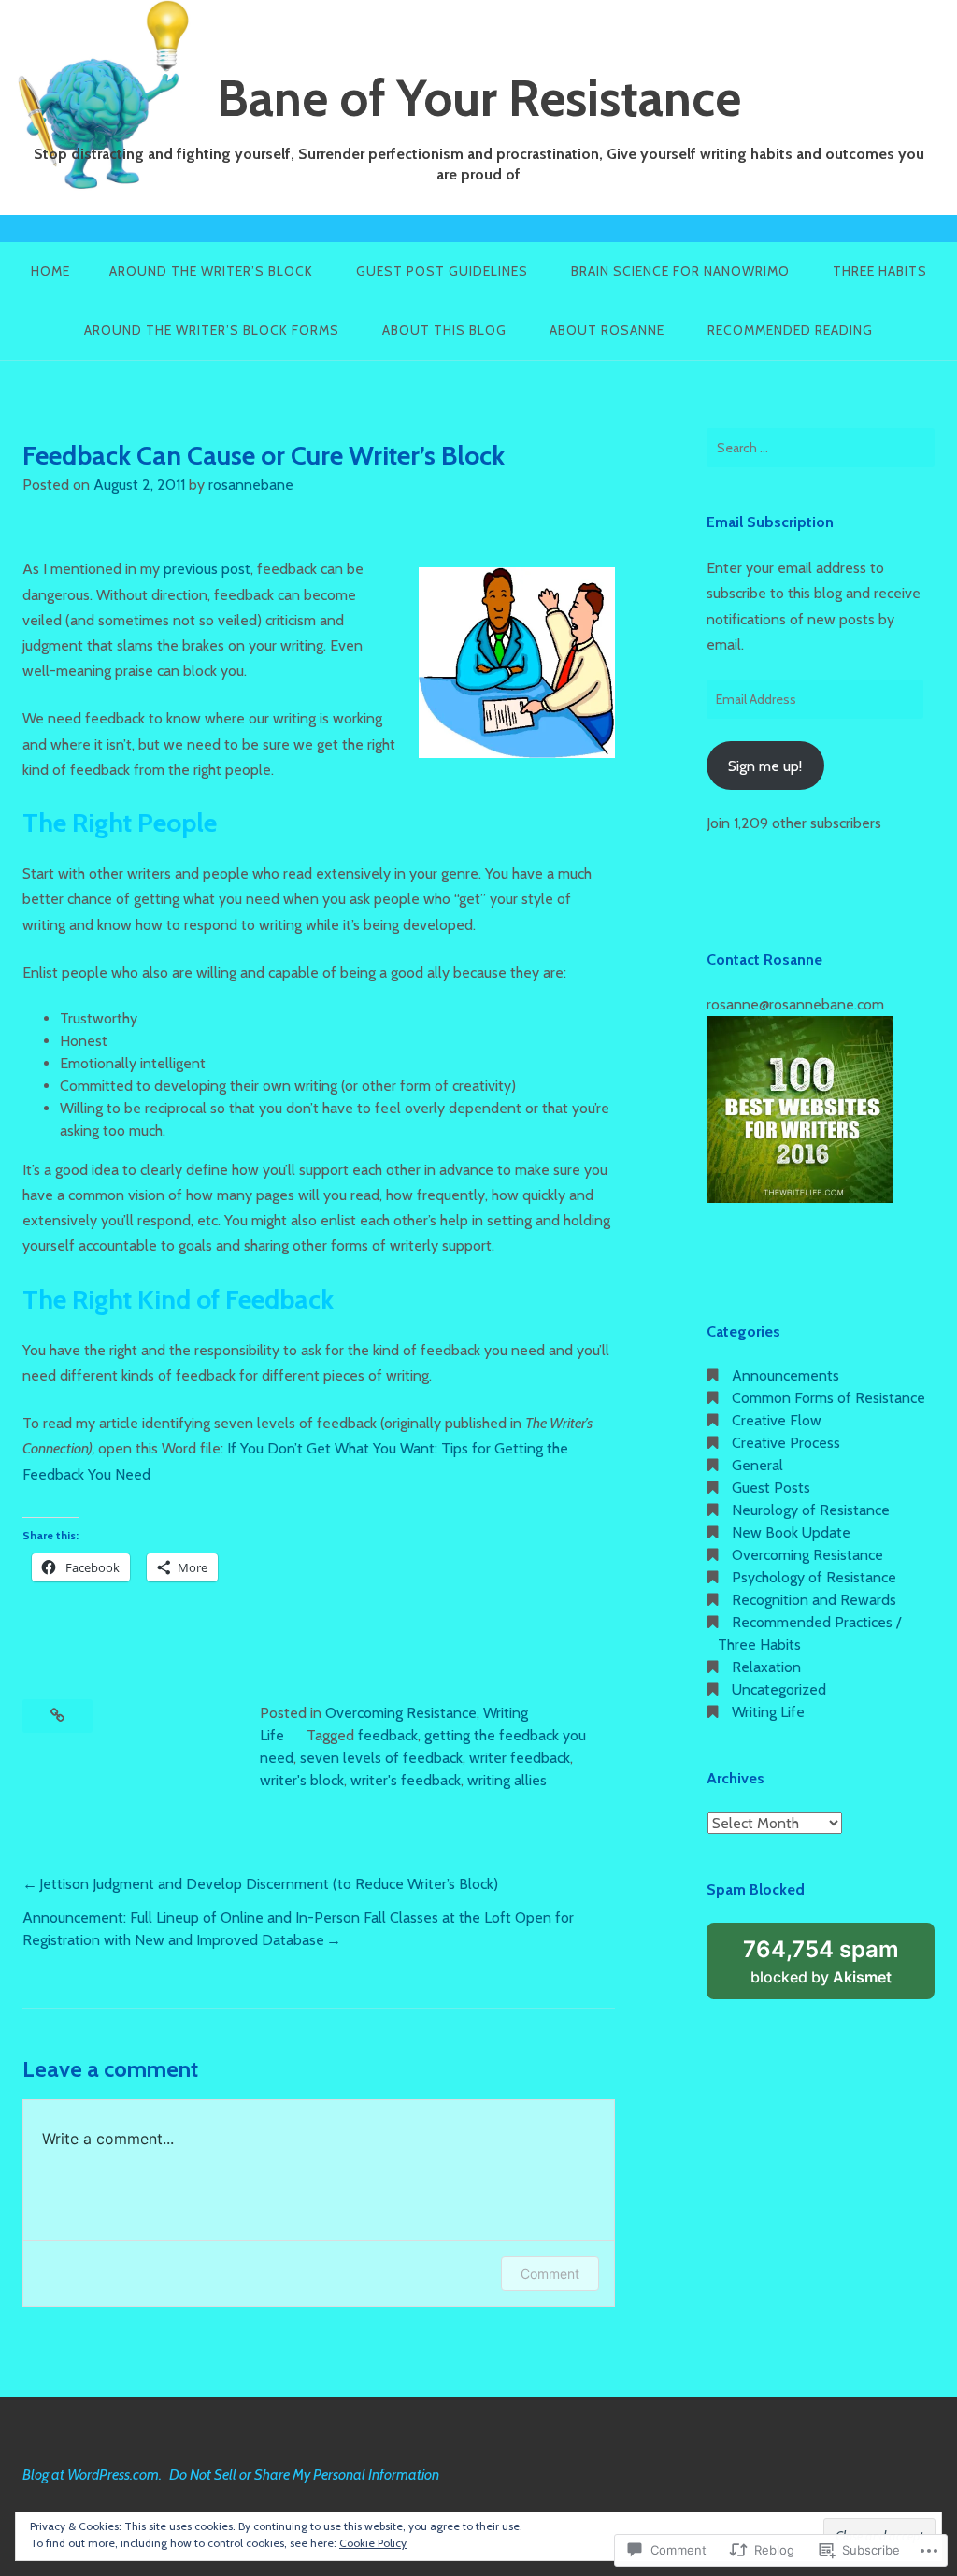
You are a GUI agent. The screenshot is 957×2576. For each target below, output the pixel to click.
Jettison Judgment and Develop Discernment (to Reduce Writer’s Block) (269, 1884)
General (757, 1465)
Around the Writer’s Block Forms (212, 330)
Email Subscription (770, 522)
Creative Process (786, 1443)
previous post (207, 569)
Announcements (786, 1375)
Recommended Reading (790, 330)
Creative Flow (777, 1420)
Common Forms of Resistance (828, 1398)
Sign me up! (765, 766)
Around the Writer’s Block (211, 271)
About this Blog (444, 330)
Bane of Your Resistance (479, 98)
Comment (550, 2274)
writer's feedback (406, 1780)
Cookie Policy (373, 2543)
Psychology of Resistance (814, 1577)
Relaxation (766, 1667)
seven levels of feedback (381, 1758)
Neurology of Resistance (811, 1510)
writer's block (302, 1780)
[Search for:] (821, 448)
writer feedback (520, 1758)
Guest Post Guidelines (442, 271)
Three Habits (880, 271)
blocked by (839, 1968)
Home (50, 271)
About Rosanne (607, 330)
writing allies (507, 1780)
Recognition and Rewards (814, 1600)
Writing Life (768, 1712)
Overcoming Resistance (401, 1713)
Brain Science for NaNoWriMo (680, 271)
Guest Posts (771, 1488)
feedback (388, 1735)
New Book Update (791, 1532)
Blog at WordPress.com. (92, 2475)
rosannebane (251, 485)
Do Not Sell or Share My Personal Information (304, 2475)
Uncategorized (779, 1689)
